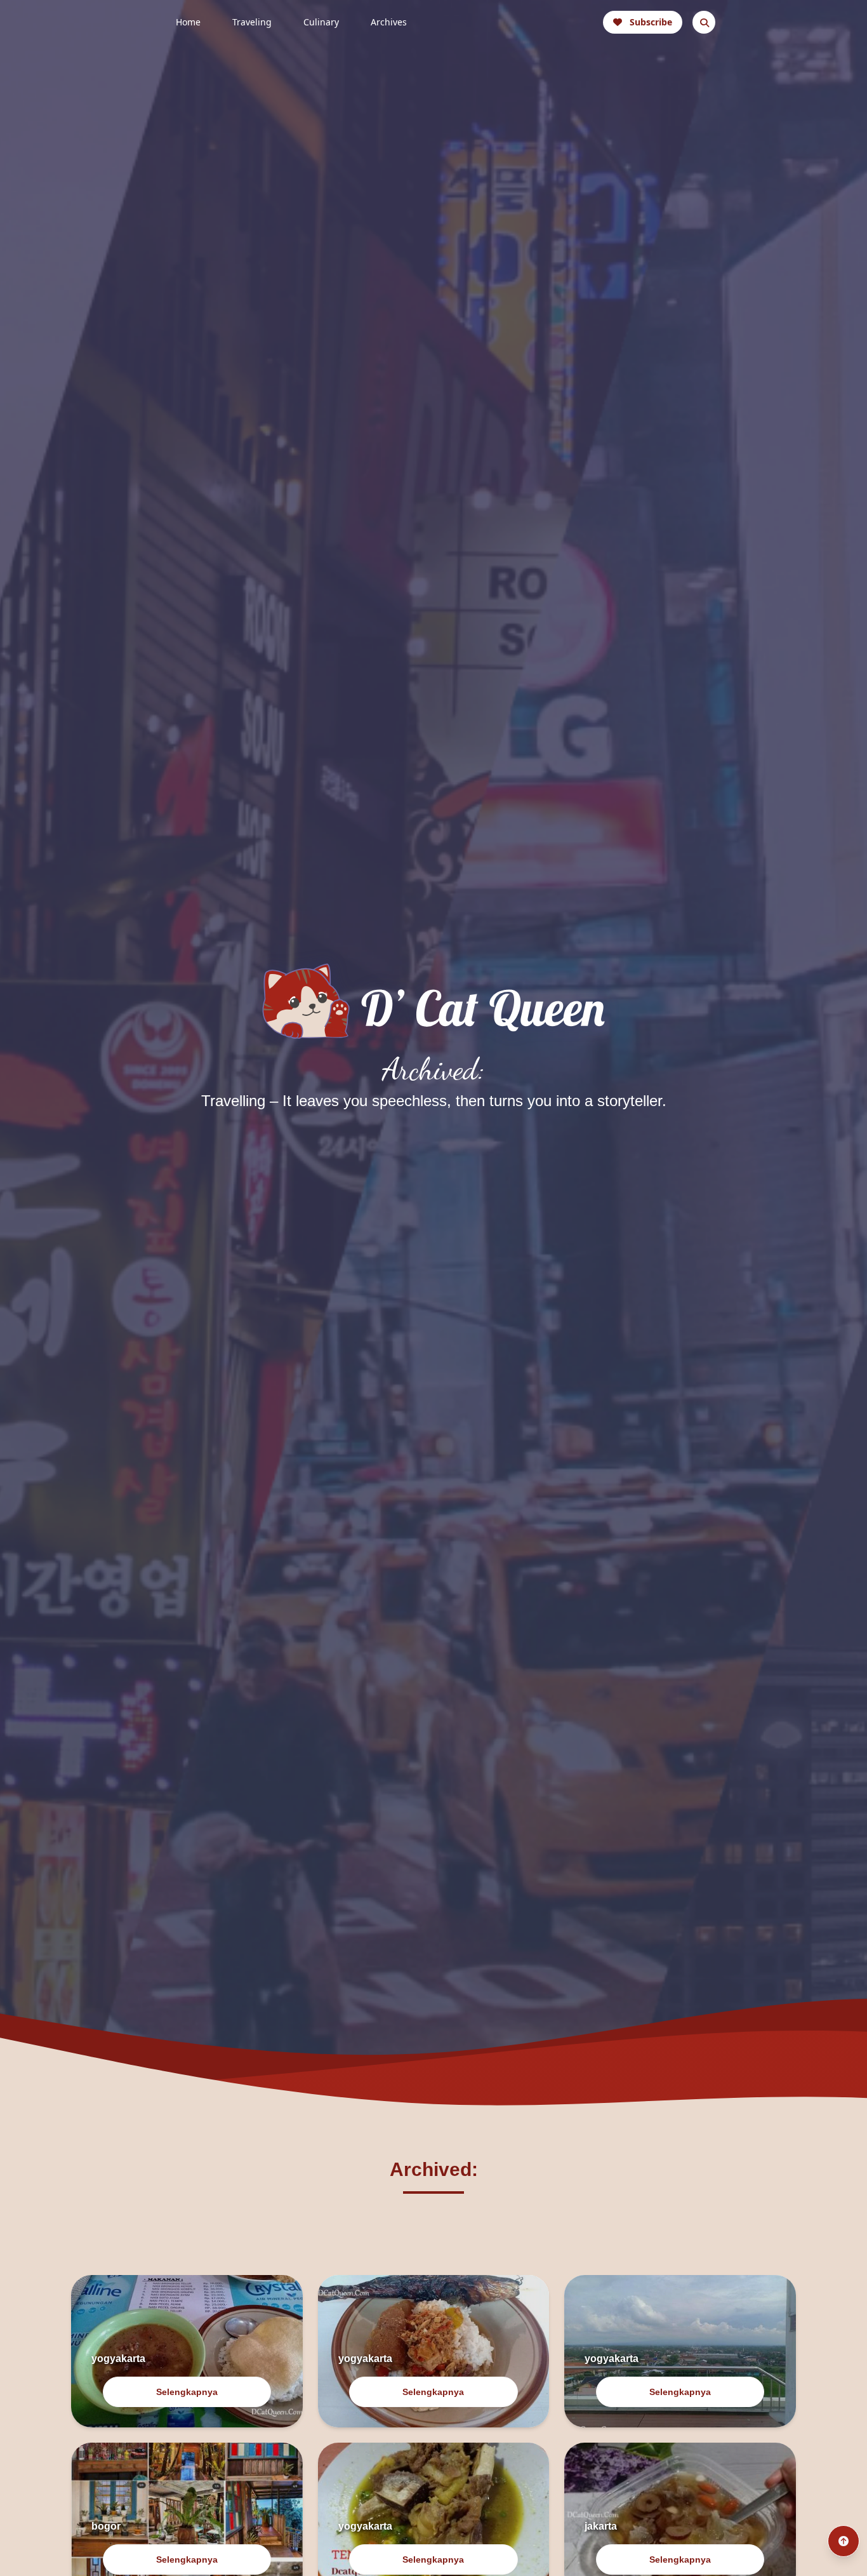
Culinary (321, 22)
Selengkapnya (187, 2392)
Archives (389, 22)
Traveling (252, 22)
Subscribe (651, 22)
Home (188, 22)
